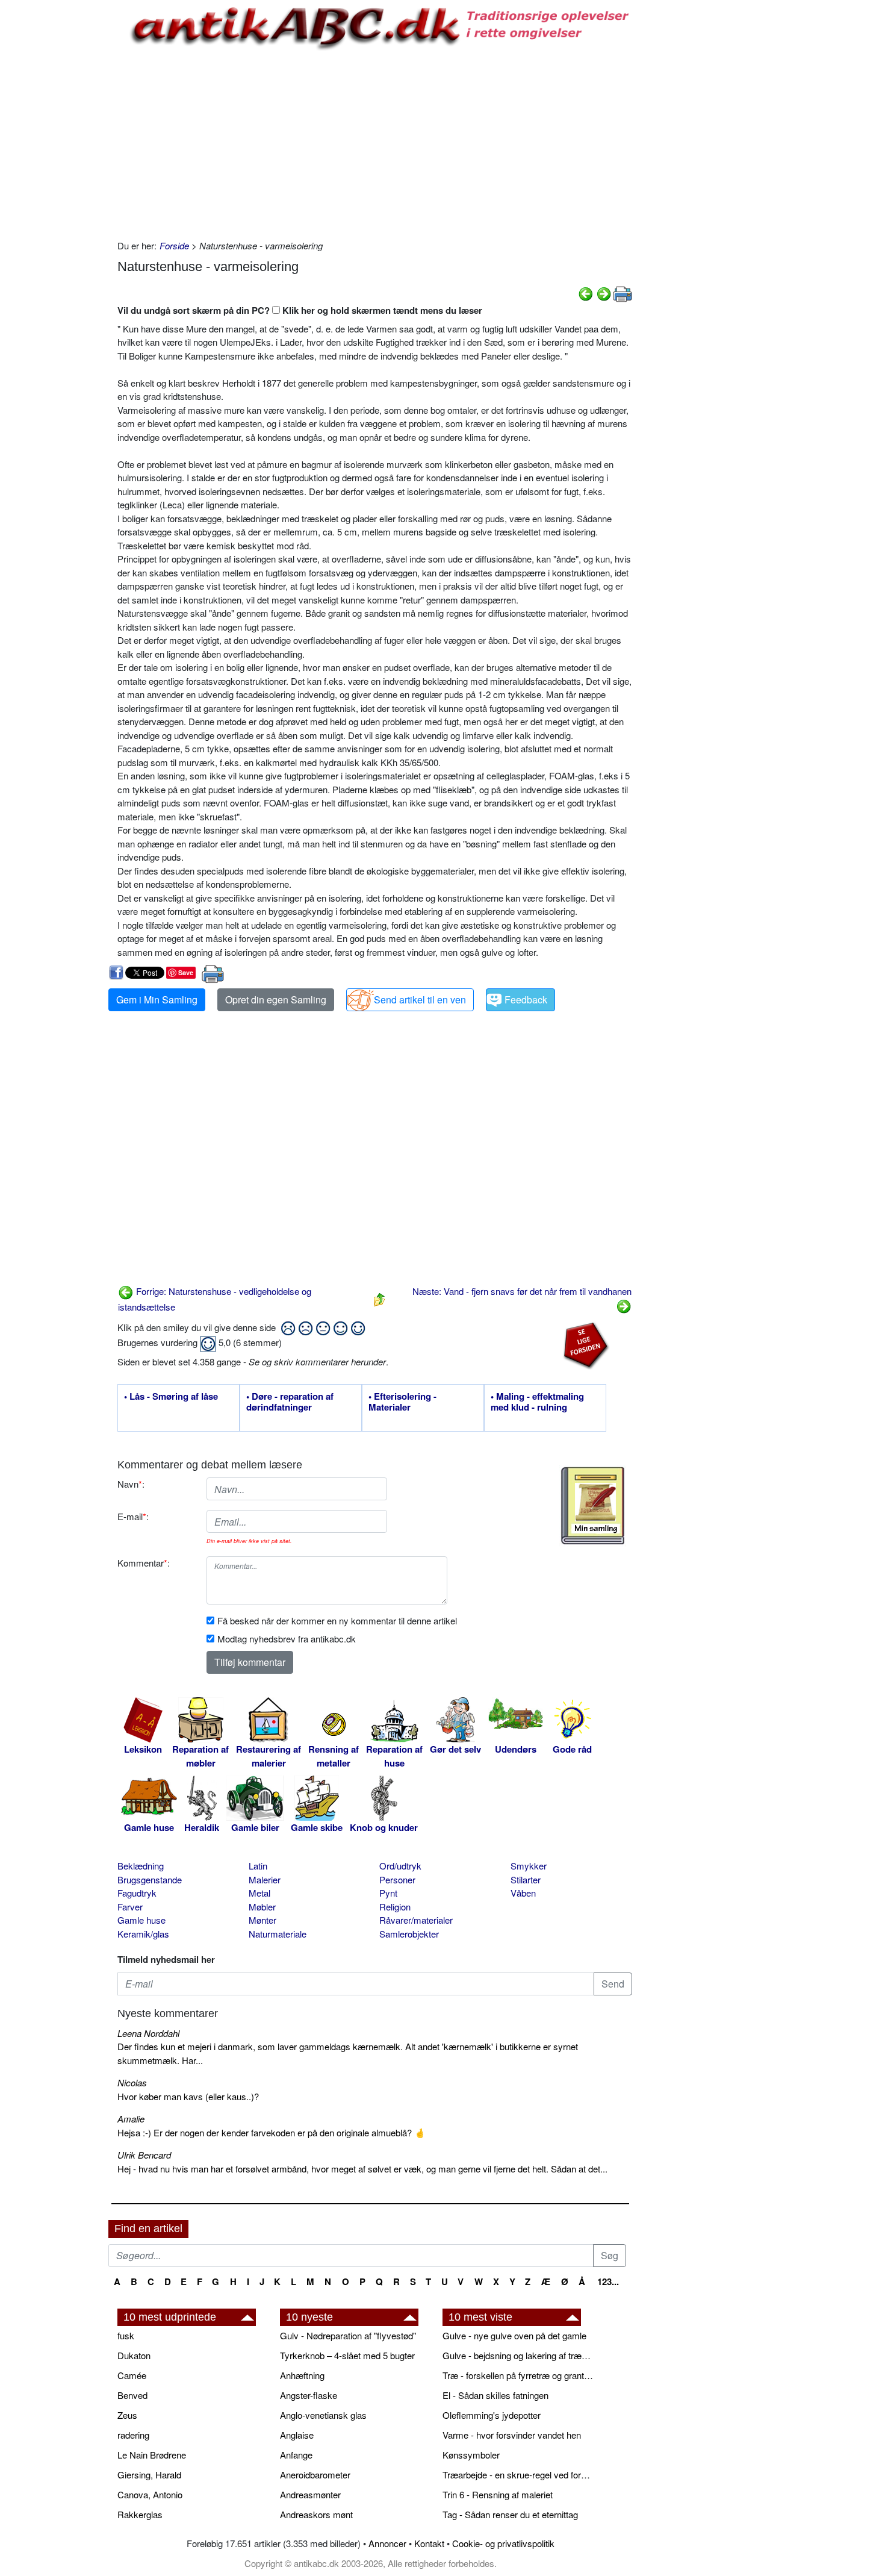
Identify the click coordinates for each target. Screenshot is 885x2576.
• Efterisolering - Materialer (402, 1402)
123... (608, 2281)
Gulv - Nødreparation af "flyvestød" (348, 2335)
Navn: (131, 1484)
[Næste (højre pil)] (604, 292)
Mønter (262, 1920)
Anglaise (297, 2435)
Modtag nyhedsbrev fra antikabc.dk (287, 1639)
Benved (132, 2395)
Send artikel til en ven (420, 1000)
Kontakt (429, 2543)
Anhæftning (302, 2375)
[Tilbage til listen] (379, 1298)
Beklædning (141, 1866)
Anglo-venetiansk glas (323, 2415)
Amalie (131, 2119)
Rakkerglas (140, 2514)
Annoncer (387, 2543)
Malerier (265, 1879)
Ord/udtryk (400, 1866)
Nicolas (132, 2082)
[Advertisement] (58, 182)
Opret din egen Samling (276, 1000)
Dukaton (134, 2355)
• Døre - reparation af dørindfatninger (290, 1402)
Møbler (262, 1907)
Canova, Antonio (150, 2494)
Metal (259, 1893)
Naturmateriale (278, 1934)
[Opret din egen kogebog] (593, 1506)
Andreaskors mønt (316, 2514)
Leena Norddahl (148, 2033)
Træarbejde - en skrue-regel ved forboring (518, 2475)
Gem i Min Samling (157, 1000)
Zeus (127, 2415)
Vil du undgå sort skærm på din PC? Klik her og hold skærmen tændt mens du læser (300, 310)
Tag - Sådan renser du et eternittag (510, 2514)
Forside (174, 245)
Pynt (388, 1893)
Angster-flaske (309, 2395)
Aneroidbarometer (315, 2475)
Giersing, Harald (149, 2475)
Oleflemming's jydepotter (492, 2415)
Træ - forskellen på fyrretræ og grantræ (518, 2375)
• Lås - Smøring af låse (171, 1397)
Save (186, 972)
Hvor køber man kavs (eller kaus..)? (188, 2096)
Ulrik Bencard (144, 2155)
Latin (258, 1866)
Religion (395, 1907)
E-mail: (133, 1516)
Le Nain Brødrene (152, 2455)
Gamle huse (141, 1920)
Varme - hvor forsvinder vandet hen (512, 2435)
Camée (132, 2375)
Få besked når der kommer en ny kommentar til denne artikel (337, 1620)
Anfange (296, 2455)
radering (133, 2435)
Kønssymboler (471, 2455)
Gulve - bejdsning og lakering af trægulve (518, 2355)
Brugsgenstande (150, 1879)
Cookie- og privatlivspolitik (503, 2543)
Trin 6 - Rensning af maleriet (498, 2494)
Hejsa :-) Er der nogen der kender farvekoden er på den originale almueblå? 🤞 (272, 2132)
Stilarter (526, 1879)
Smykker (529, 1866)
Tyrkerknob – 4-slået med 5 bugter (347, 2355)
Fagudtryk (137, 1893)
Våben (523, 1893)
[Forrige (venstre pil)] (586, 292)
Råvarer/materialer (416, 1920)
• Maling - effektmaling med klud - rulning (537, 1402)
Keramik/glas (143, 1934)
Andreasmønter (310, 2494)
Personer (397, 1879)
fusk (126, 2335)
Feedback (526, 1000)
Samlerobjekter (409, 1934)
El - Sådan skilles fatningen (495, 2395)
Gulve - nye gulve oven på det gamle (514, 2335)
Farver (130, 1907)
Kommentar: (144, 1563)
